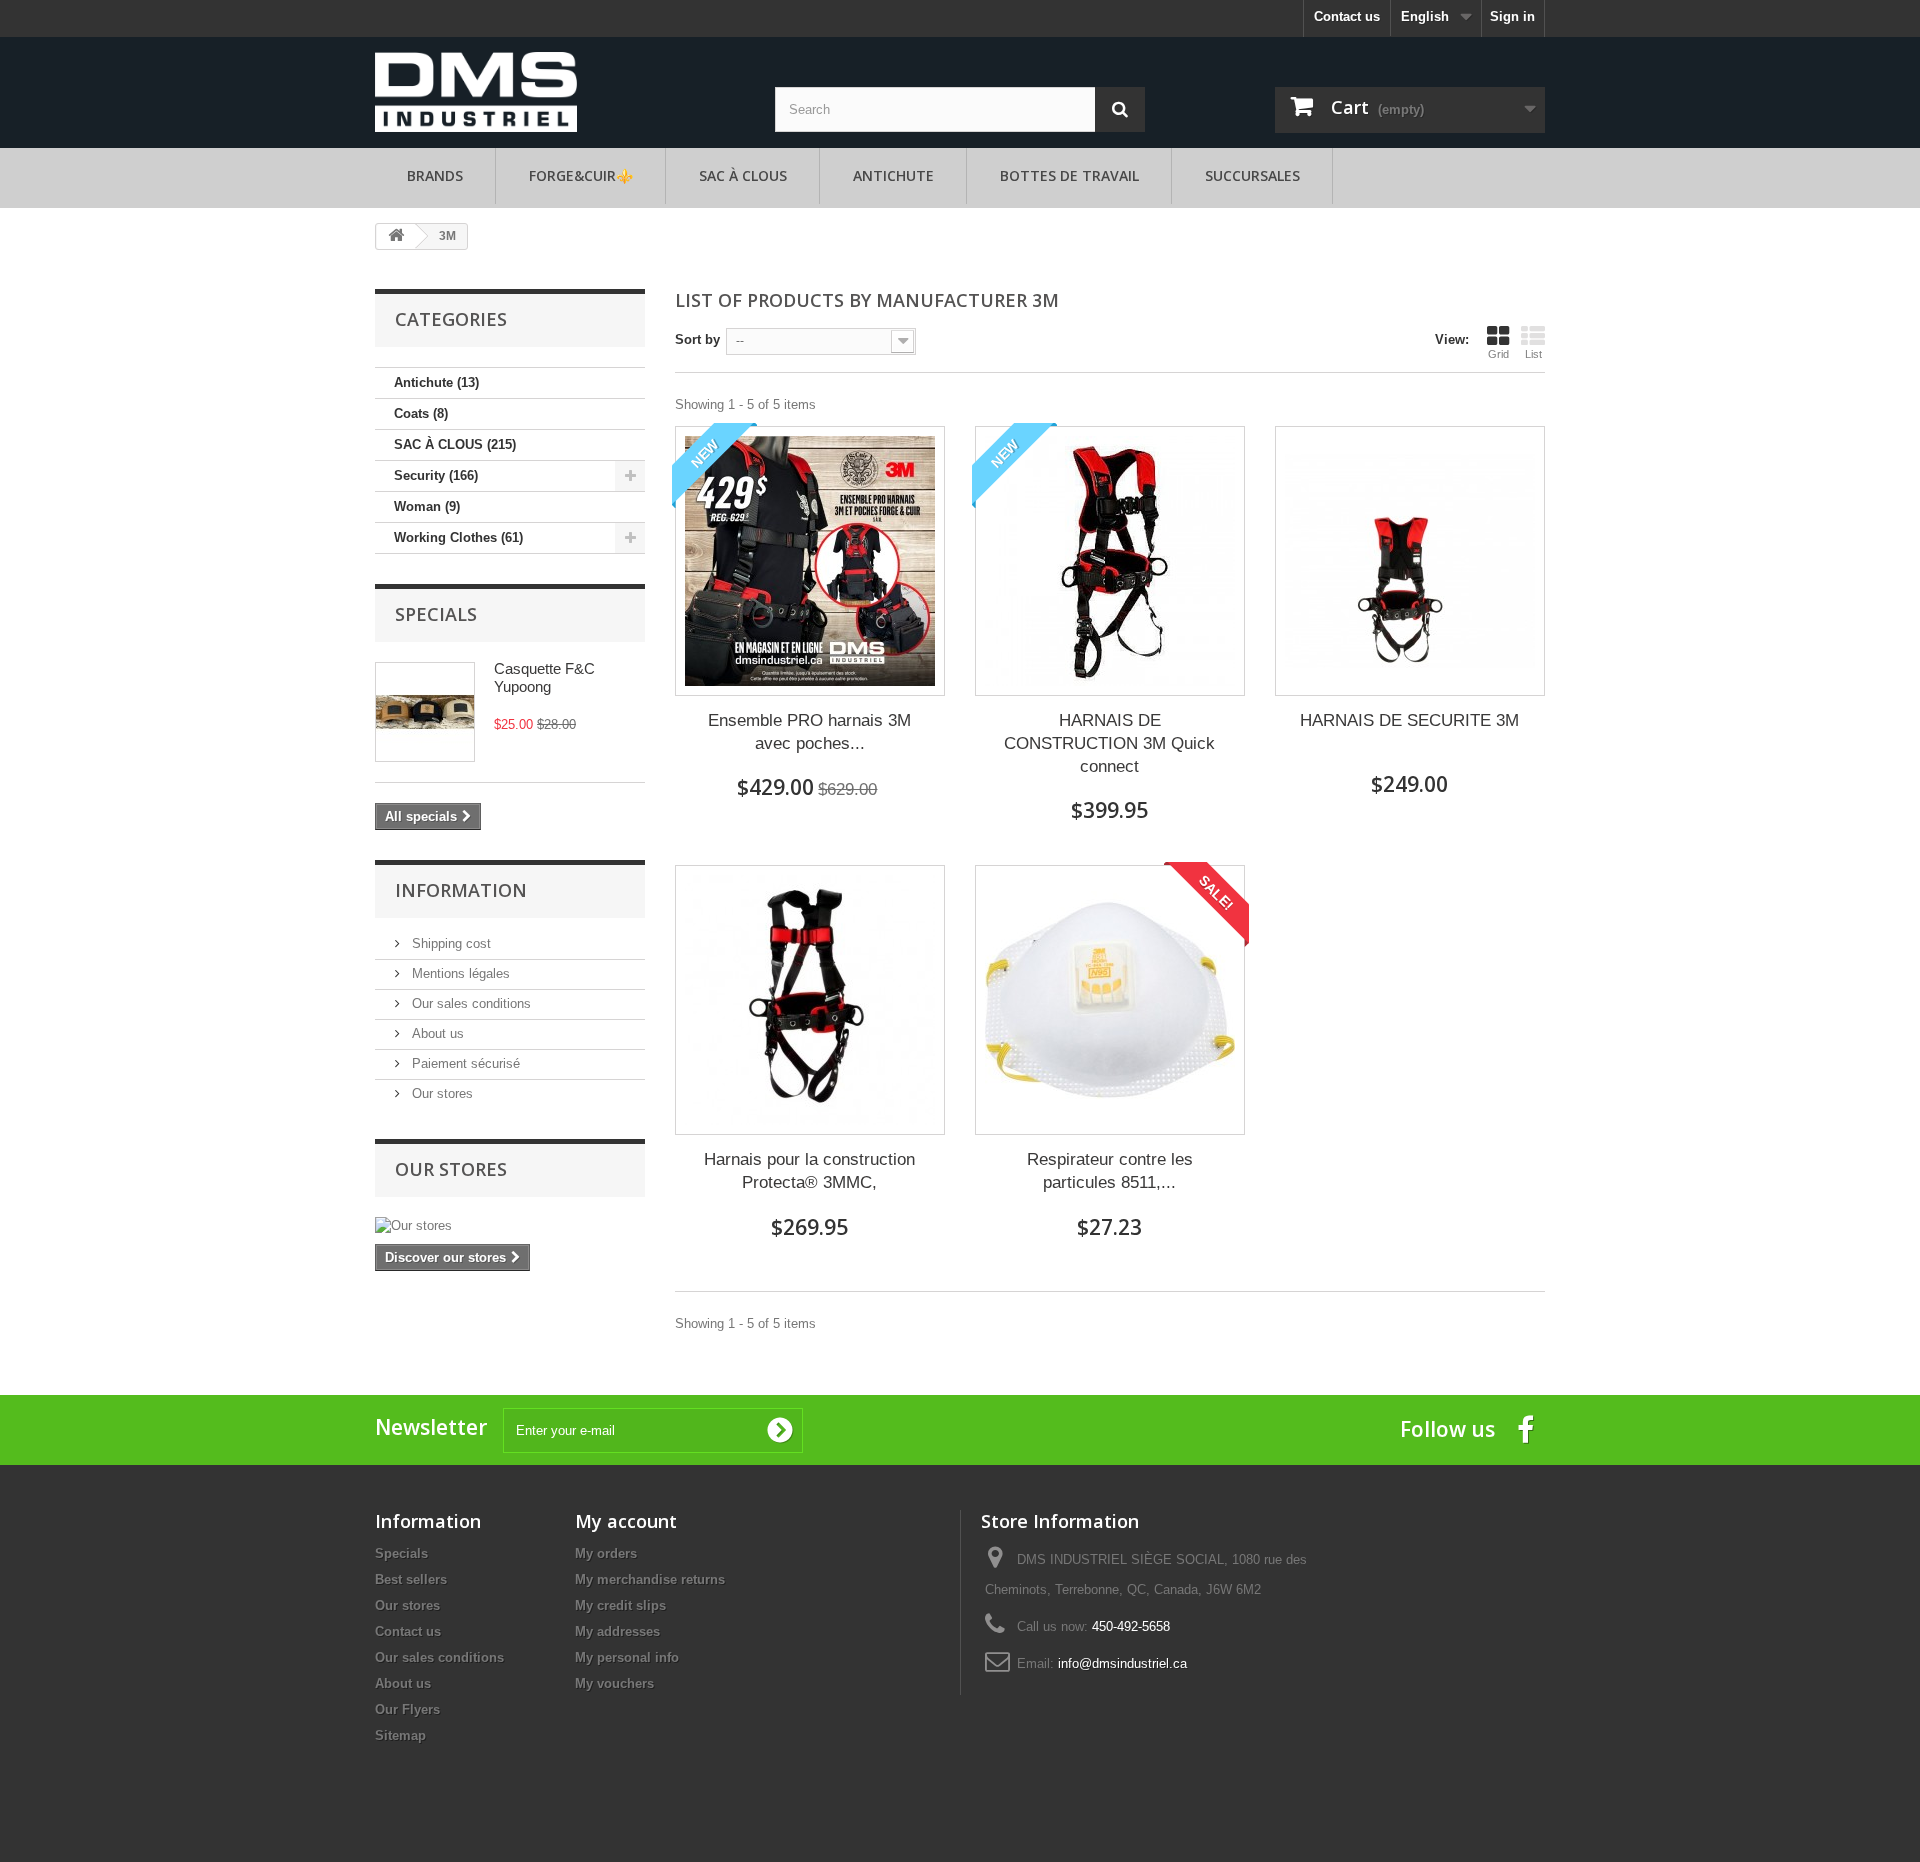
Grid (1498, 354)
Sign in (1512, 16)
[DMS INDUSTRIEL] (476, 90)
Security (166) (436, 475)
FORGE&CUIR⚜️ (581, 175)
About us (436, 1033)
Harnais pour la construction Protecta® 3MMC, (809, 1171)
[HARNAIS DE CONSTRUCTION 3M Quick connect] (1110, 561)
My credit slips (620, 1605)
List (1533, 354)
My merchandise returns (650, 1579)
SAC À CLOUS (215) (455, 444)
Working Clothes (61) (458, 537)
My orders (606, 1553)
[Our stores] (510, 1226)
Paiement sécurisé (464, 1063)
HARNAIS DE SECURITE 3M (1409, 720)
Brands (435, 175)
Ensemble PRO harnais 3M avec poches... (809, 732)
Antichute (893, 175)
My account (626, 1521)
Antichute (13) (436, 382)
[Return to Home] (396, 236)
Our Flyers (407, 1709)
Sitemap (400, 1735)
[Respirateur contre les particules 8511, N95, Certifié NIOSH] (1110, 1000)
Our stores (440, 1093)
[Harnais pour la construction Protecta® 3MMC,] (810, 1000)
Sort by (697, 339)
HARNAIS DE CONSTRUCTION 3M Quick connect (1109, 743)
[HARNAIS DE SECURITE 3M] (1410, 561)
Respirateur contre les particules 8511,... (1110, 1171)
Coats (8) (421, 413)
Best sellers (411, 1579)
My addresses (617, 1631)
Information (461, 890)
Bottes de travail (1069, 175)
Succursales (1252, 175)
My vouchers (614, 1683)
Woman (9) (427, 506)
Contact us (1347, 16)
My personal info (627, 1657)
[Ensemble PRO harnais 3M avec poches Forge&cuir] (810, 561)
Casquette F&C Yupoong (544, 677)
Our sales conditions (469, 1003)
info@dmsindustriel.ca (1122, 1663)
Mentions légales (459, 973)
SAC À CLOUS (743, 175)
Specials (436, 614)
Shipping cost (449, 943)
